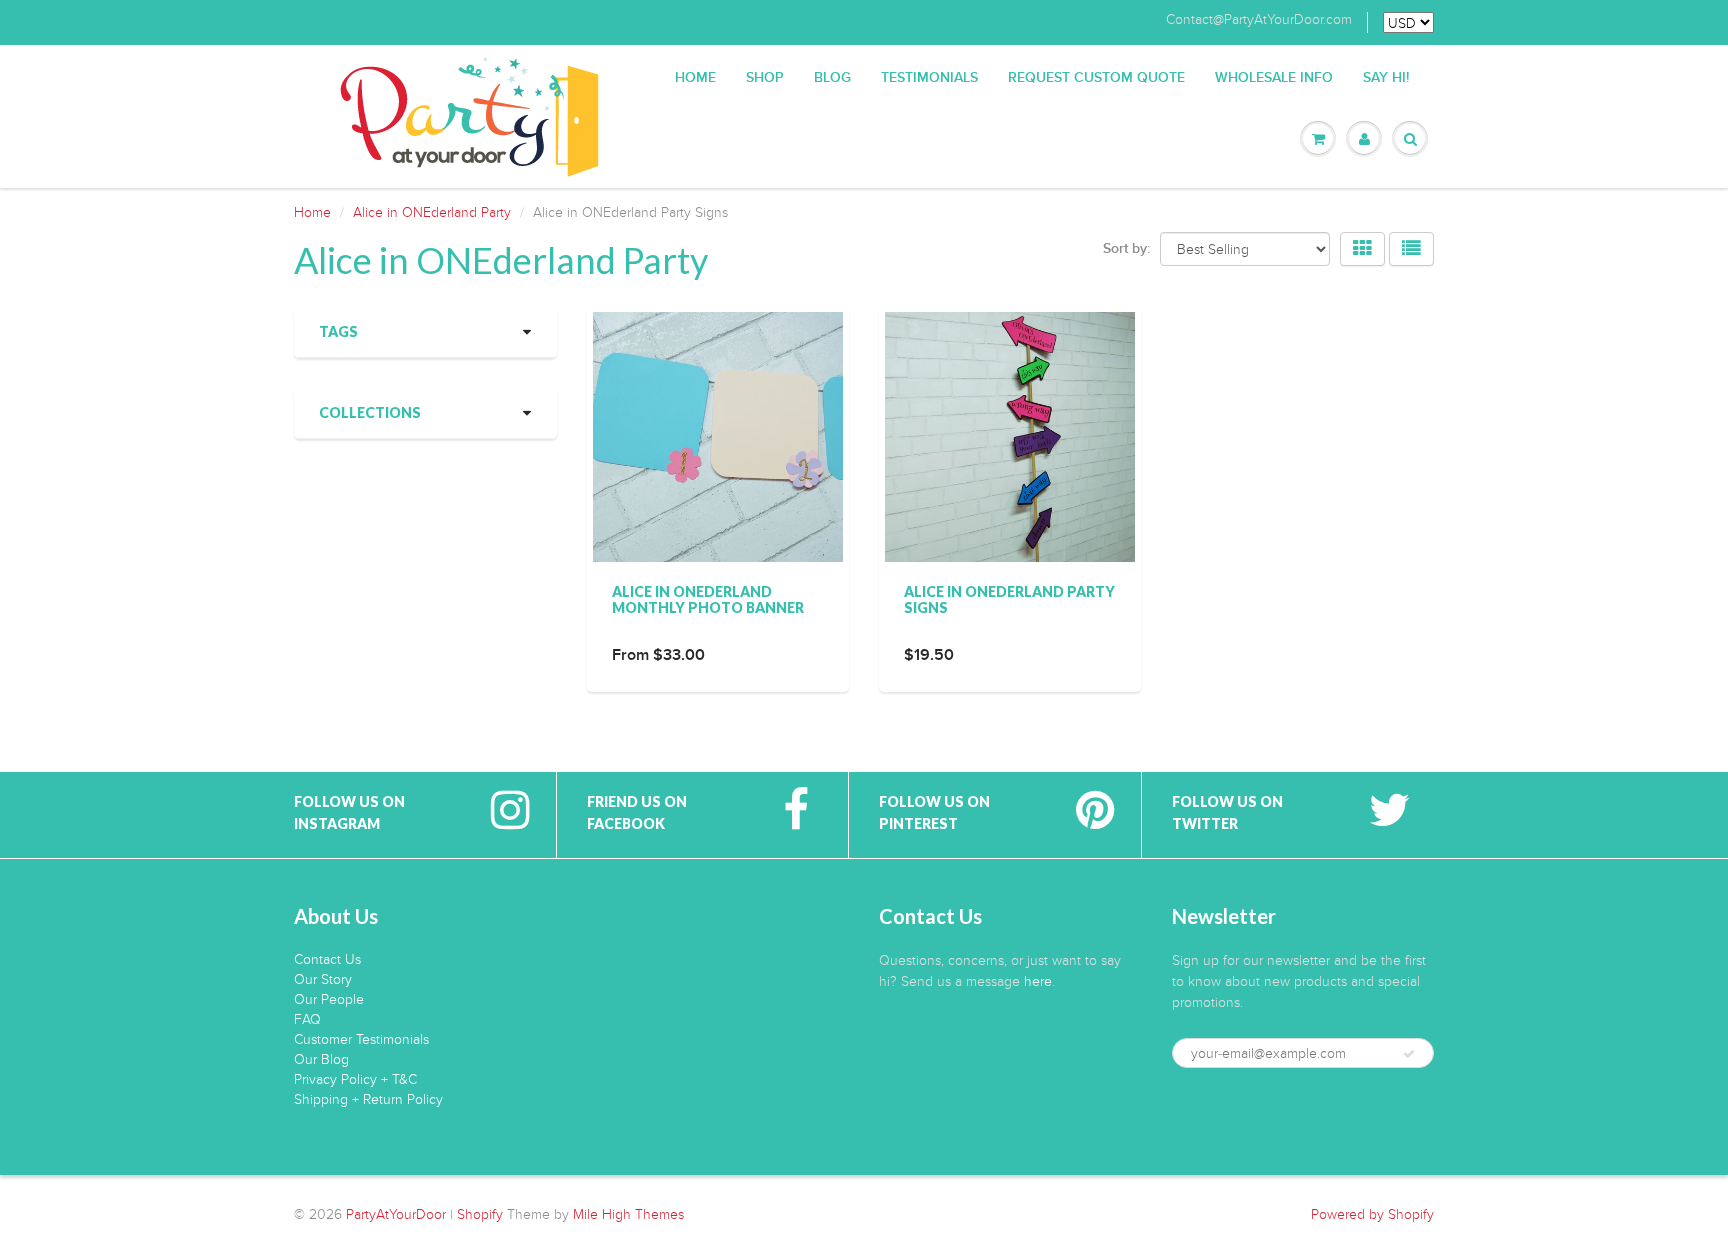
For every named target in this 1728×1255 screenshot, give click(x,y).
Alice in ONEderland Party (432, 212)
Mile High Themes (628, 1214)
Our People (329, 999)
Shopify (480, 1214)
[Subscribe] (1409, 1054)
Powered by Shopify (1372, 1214)
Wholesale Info (1274, 78)
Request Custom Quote (1096, 78)
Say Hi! (1386, 78)
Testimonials (929, 78)
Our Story (323, 979)
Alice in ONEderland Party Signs (1009, 599)
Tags (338, 331)
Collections (370, 412)
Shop (765, 78)
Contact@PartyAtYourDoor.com (1259, 20)
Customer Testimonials (361, 1039)
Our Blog (321, 1059)
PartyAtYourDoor (396, 1214)
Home (695, 78)
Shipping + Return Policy (368, 1099)
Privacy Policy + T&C (355, 1079)
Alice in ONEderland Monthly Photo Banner (708, 599)
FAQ (307, 1019)
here (1038, 981)
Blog (832, 78)
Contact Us (327, 959)
